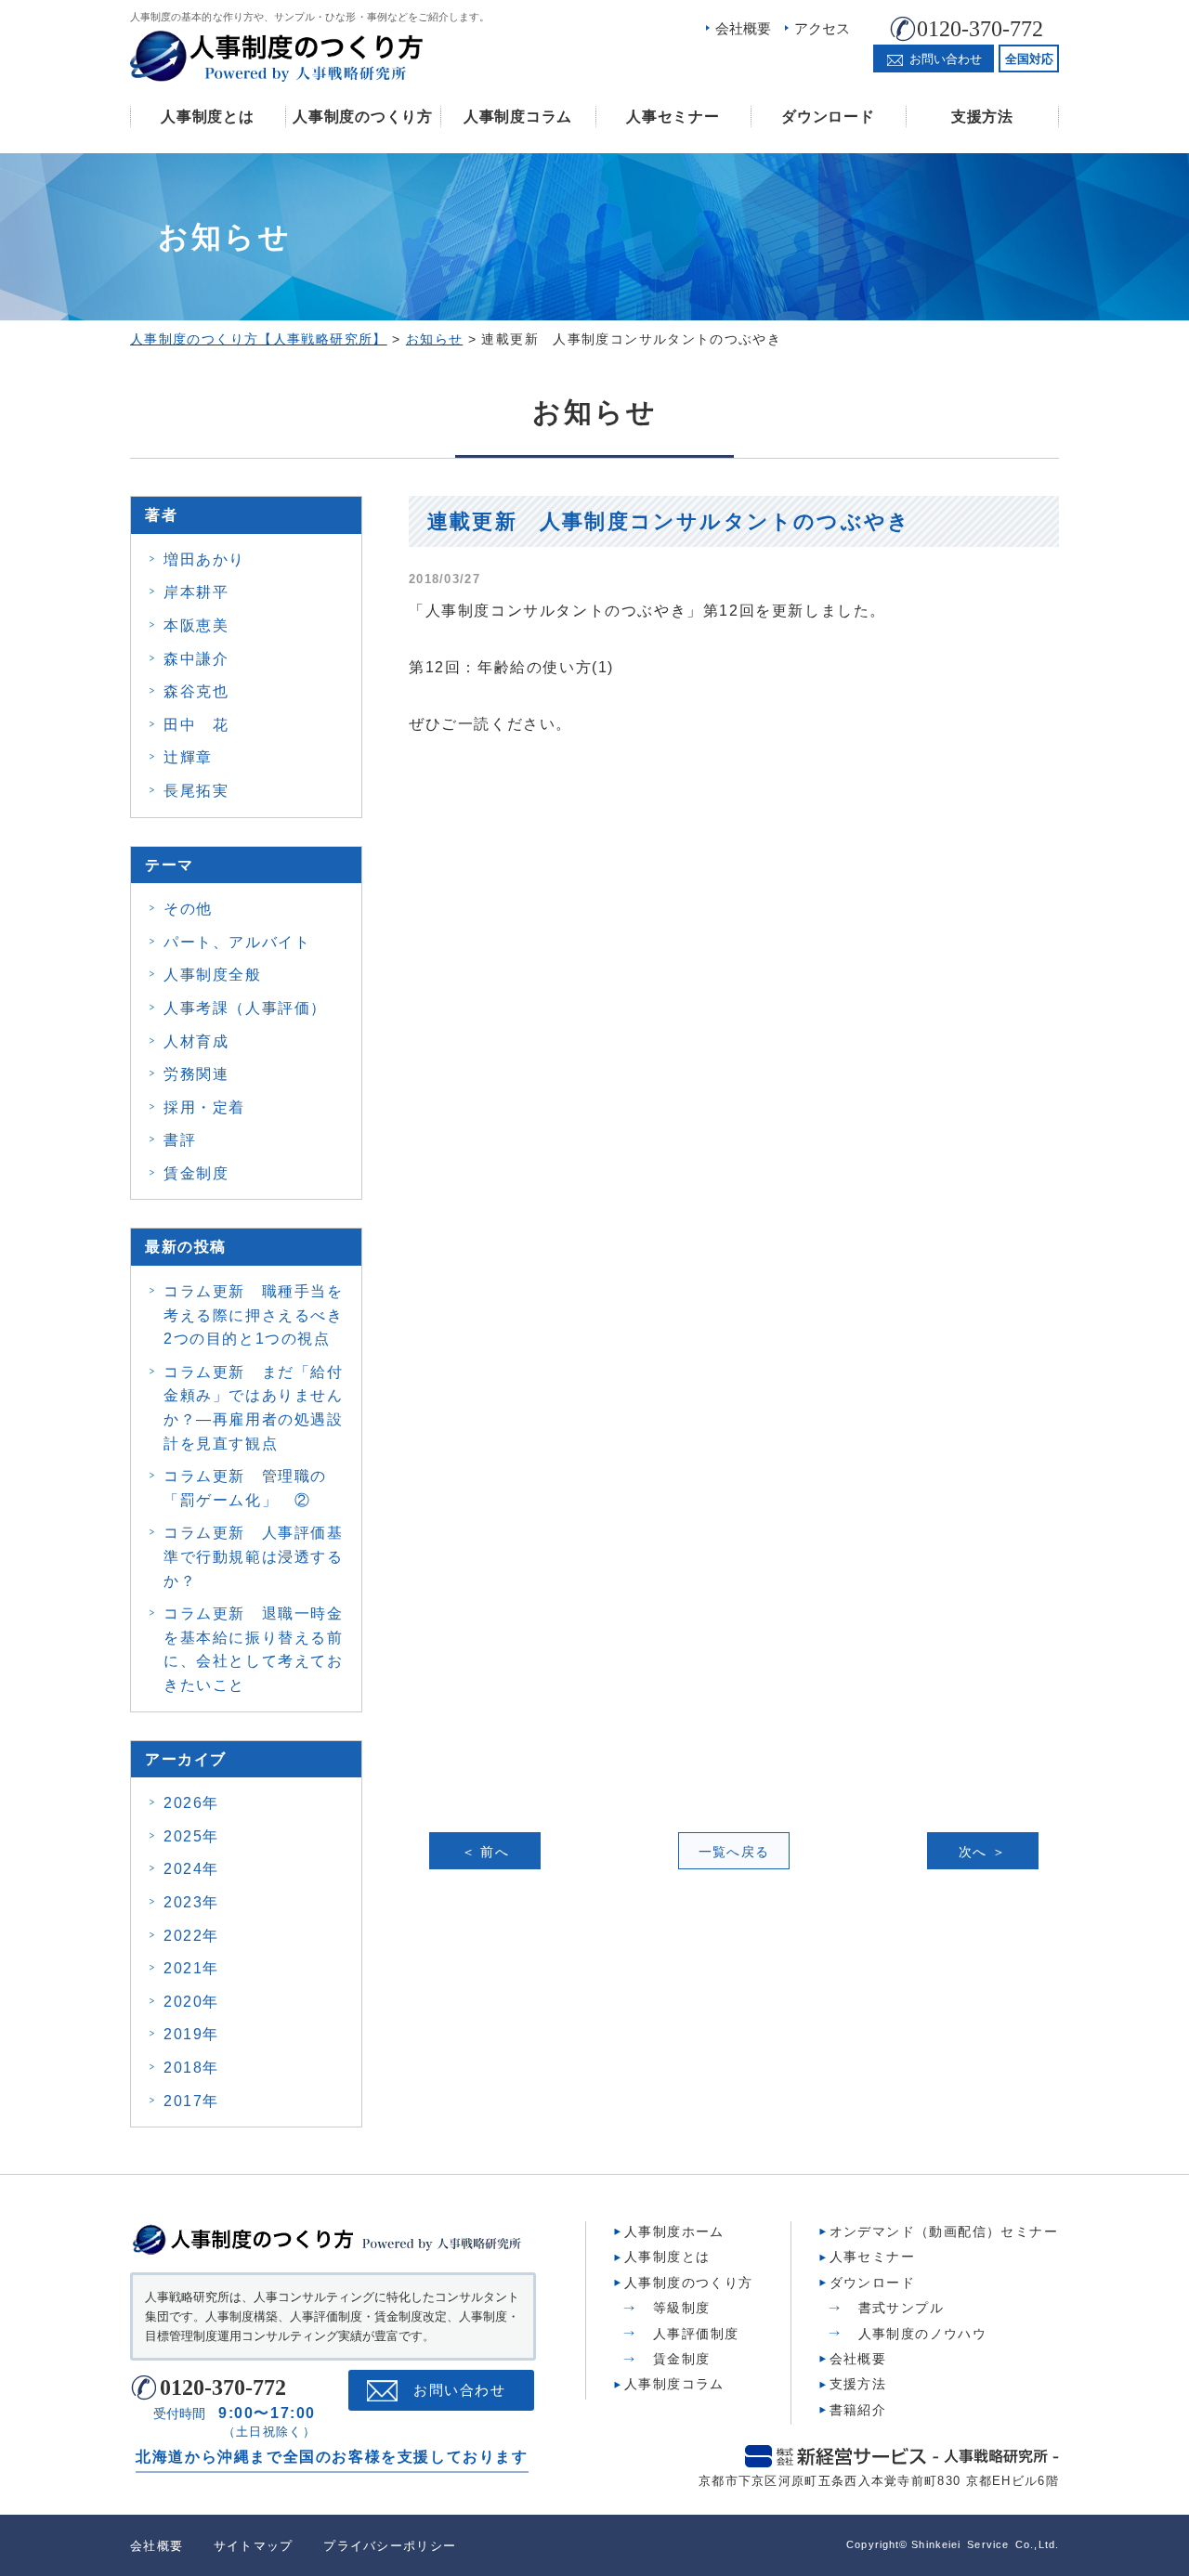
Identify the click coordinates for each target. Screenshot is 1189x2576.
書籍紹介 (858, 2410)
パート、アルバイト (237, 942)
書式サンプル (901, 2308)
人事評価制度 (696, 2334)
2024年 (191, 1869)
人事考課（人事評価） (245, 1008)
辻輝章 (188, 757)
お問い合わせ (459, 2390)
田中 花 (196, 725)
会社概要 (743, 28)
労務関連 (196, 1074)
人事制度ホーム (674, 2231)
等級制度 (682, 2308)
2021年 (191, 1968)
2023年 (191, 1902)
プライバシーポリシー (390, 2546)
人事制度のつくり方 (362, 117)
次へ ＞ (983, 1852)
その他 (188, 909)
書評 (180, 1140)
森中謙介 (196, 659)
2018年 (191, 2068)
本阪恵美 (196, 625)
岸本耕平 (196, 592)
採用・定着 (204, 1107)
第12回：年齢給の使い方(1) (511, 667)
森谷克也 (196, 691)
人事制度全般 (213, 975)
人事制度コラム (518, 117)
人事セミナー (673, 117)
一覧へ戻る (734, 1852)
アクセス (822, 28)
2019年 (191, 2034)
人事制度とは (207, 117)
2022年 (191, 1936)
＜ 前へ (486, 1852)
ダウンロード (828, 117)
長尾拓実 (196, 791)
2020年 (191, 2002)
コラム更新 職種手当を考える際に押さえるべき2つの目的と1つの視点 (254, 1315)
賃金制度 (196, 1173)
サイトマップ (254, 2546)
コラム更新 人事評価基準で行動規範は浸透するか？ (254, 1556)
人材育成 (196, 1041)
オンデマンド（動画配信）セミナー (944, 2231)
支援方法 (982, 117)
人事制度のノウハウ (923, 2334)
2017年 (191, 2101)
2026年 (191, 1803)
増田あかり (204, 559)
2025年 (191, 1836)
